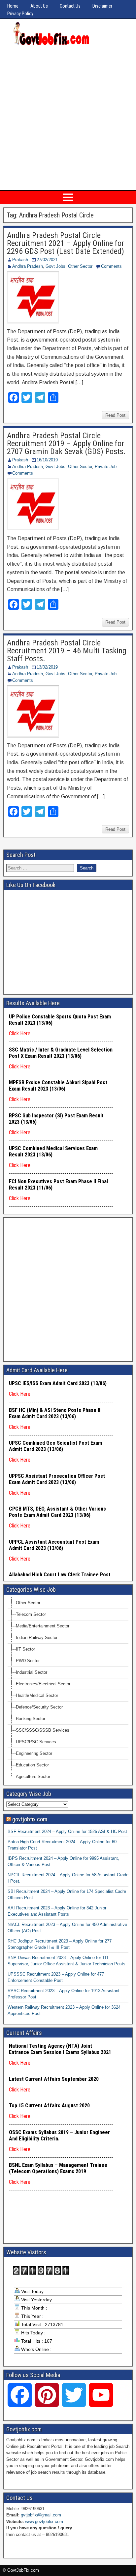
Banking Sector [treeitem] (31, 1719)
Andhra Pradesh (28, 266)
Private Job (106, 467)
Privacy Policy (20, 14)
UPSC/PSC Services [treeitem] (36, 1742)
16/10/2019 (47, 460)
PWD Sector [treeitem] (28, 1661)
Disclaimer (102, 6)
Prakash (20, 260)
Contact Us (70, 6)
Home (13, 6)
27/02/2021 (47, 260)
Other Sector (80, 266)
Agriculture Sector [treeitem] (33, 1777)
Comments (111, 266)
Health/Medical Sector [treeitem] (37, 1695)
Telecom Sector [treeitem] (31, 1614)
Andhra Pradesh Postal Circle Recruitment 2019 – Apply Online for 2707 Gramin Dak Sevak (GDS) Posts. (66, 444)
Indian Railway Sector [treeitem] (37, 1638)
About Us (39, 6)
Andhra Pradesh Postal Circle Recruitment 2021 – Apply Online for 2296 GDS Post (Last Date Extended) (66, 243)
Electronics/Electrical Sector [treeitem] (43, 1684)
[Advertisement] (68, 118)
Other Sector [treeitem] (28, 1603)
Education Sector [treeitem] (32, 1765)
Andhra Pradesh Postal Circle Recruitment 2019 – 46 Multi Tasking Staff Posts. (67, 651)
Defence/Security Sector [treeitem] (39, 1707)
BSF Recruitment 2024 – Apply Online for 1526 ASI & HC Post (67, 1831)
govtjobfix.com (30, 1819)
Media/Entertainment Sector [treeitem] (43, 1626)
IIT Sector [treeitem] (25, 1649)
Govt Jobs (55, 266)
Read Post (115, 415)
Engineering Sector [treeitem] (34, 1753)
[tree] (68, 1690)
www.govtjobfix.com (44, 2522)
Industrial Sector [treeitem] (32, 1672)
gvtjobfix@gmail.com (41, 2515)
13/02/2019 (47, 667)
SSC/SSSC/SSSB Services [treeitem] (43, 1730)
